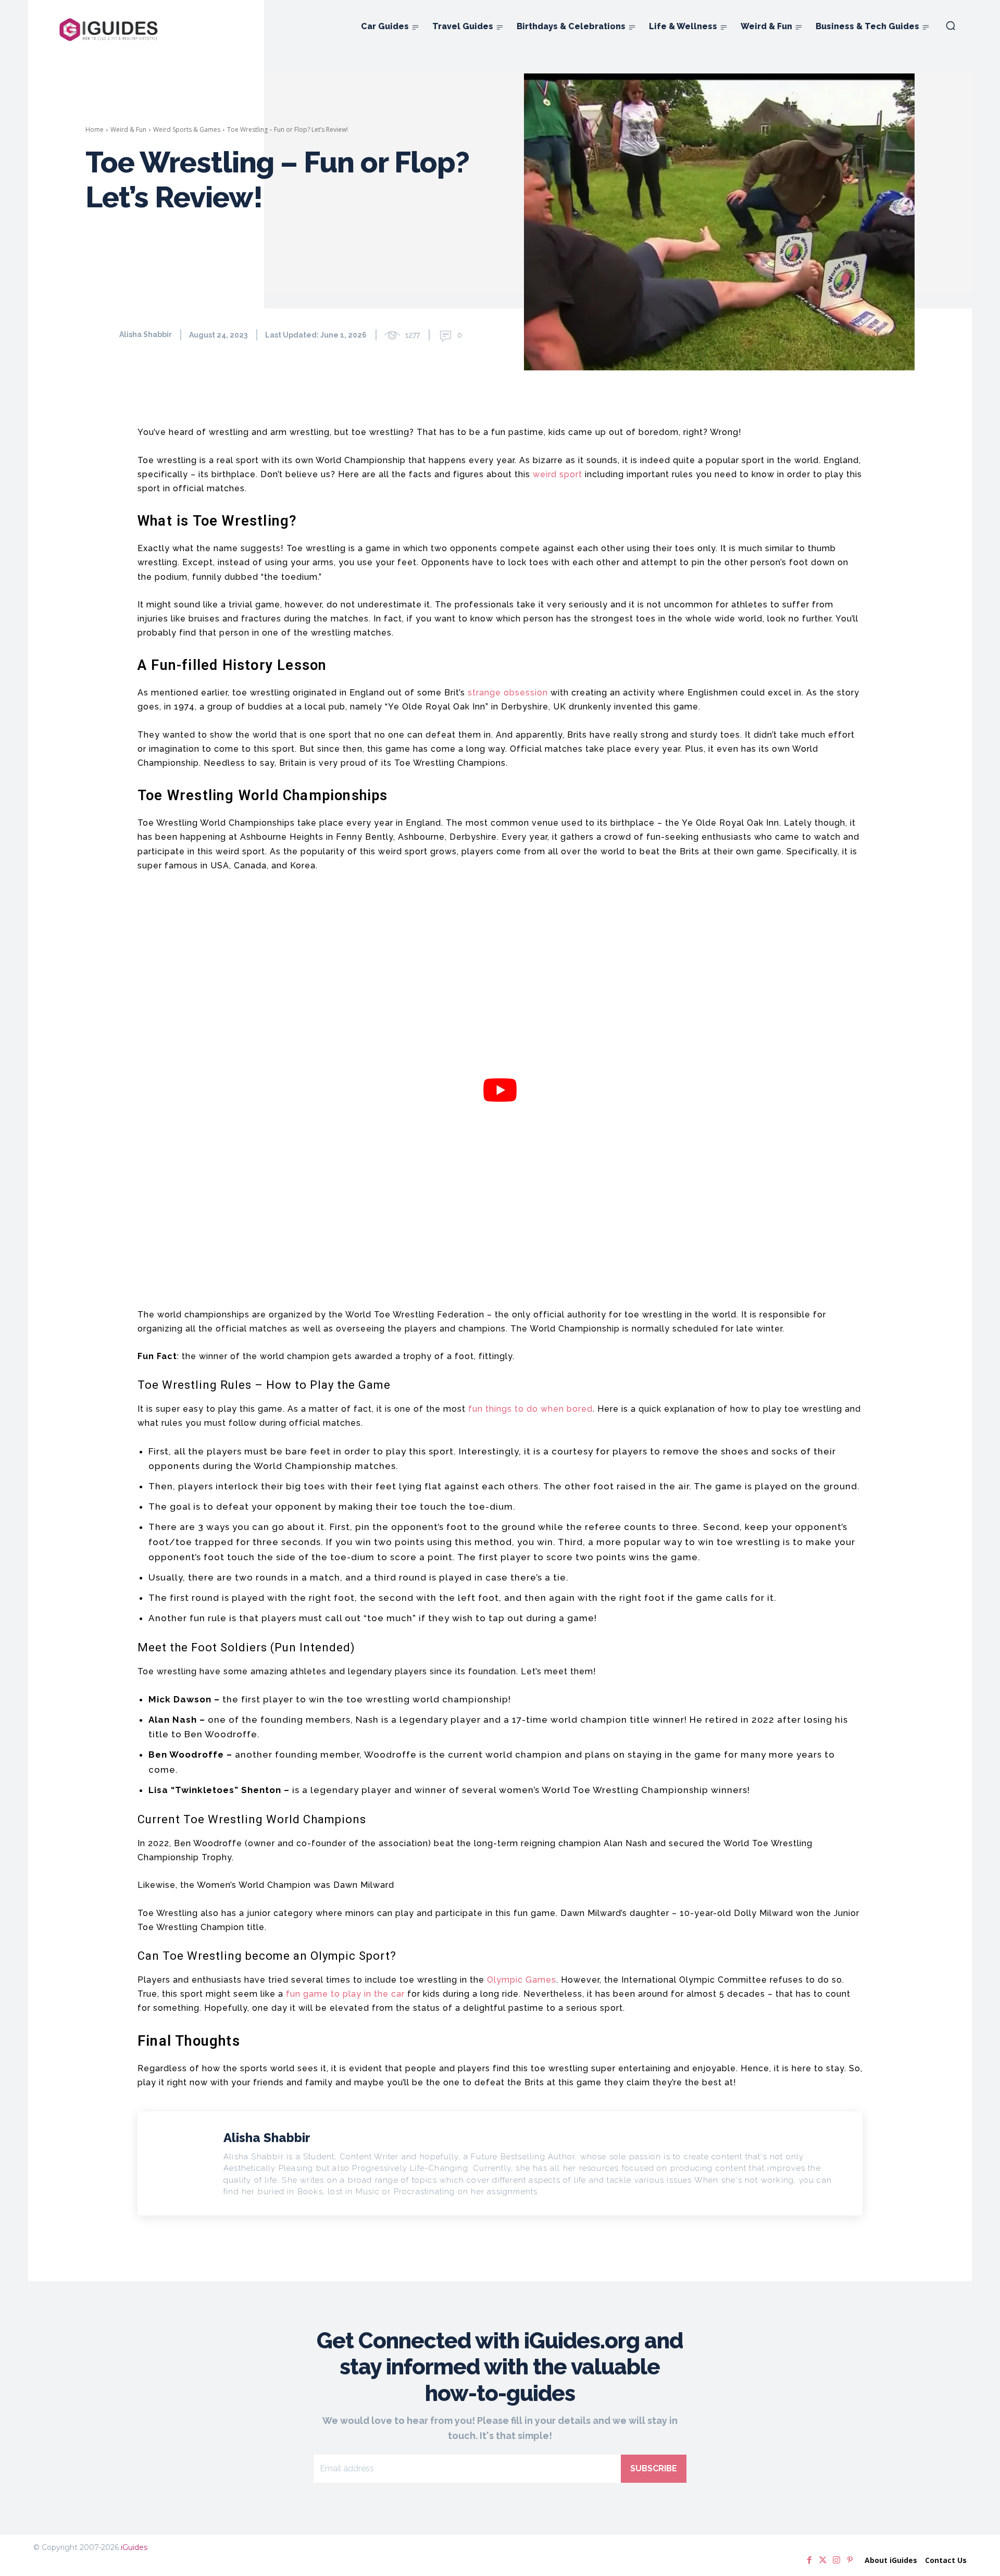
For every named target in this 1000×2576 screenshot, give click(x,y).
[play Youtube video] (500, 1090)
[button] (951, 26)
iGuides (134, 2547)
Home (95, 129)
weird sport (558, 474)
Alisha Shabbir (146, 334)
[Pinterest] (850, 2560)
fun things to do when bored (530, 1409)
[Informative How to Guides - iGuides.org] (109, 30)
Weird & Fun (128, 129)
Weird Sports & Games (187, 129)
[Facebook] (809, 2560)
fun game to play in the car (345, 1994)
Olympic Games (522, 1980)
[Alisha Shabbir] (102, 334)
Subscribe (654, 2468)
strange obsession (508, 693)
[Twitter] (823, 2560)
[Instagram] (836, 2560)
